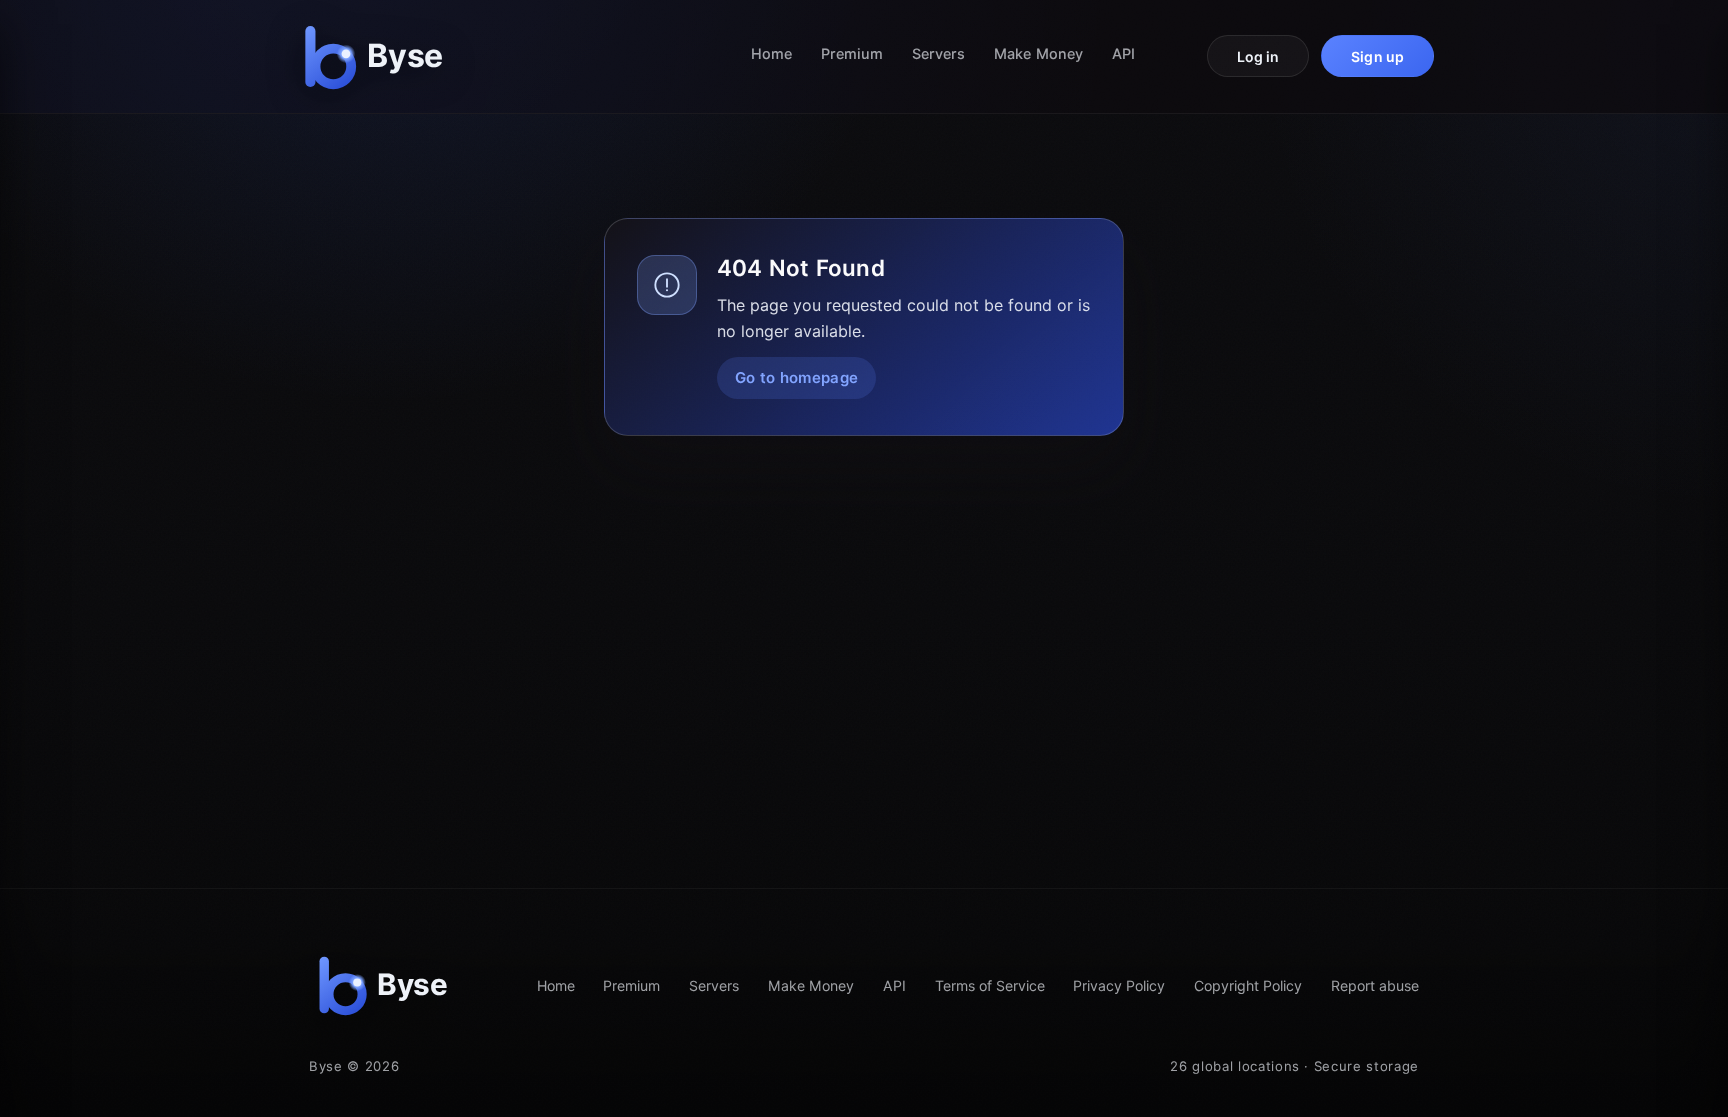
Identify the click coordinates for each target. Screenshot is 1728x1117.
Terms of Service (990, 985)
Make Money (1038, 53)
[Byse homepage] (378, 56)
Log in (1258, 56)
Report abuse (1375, 985)
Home (771, 53)
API (1123, 53)
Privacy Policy (1119, 985)
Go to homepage (796, 377)
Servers (939, 53)
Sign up (1377, 56)
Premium (852, 53)
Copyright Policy (1248, 985)
